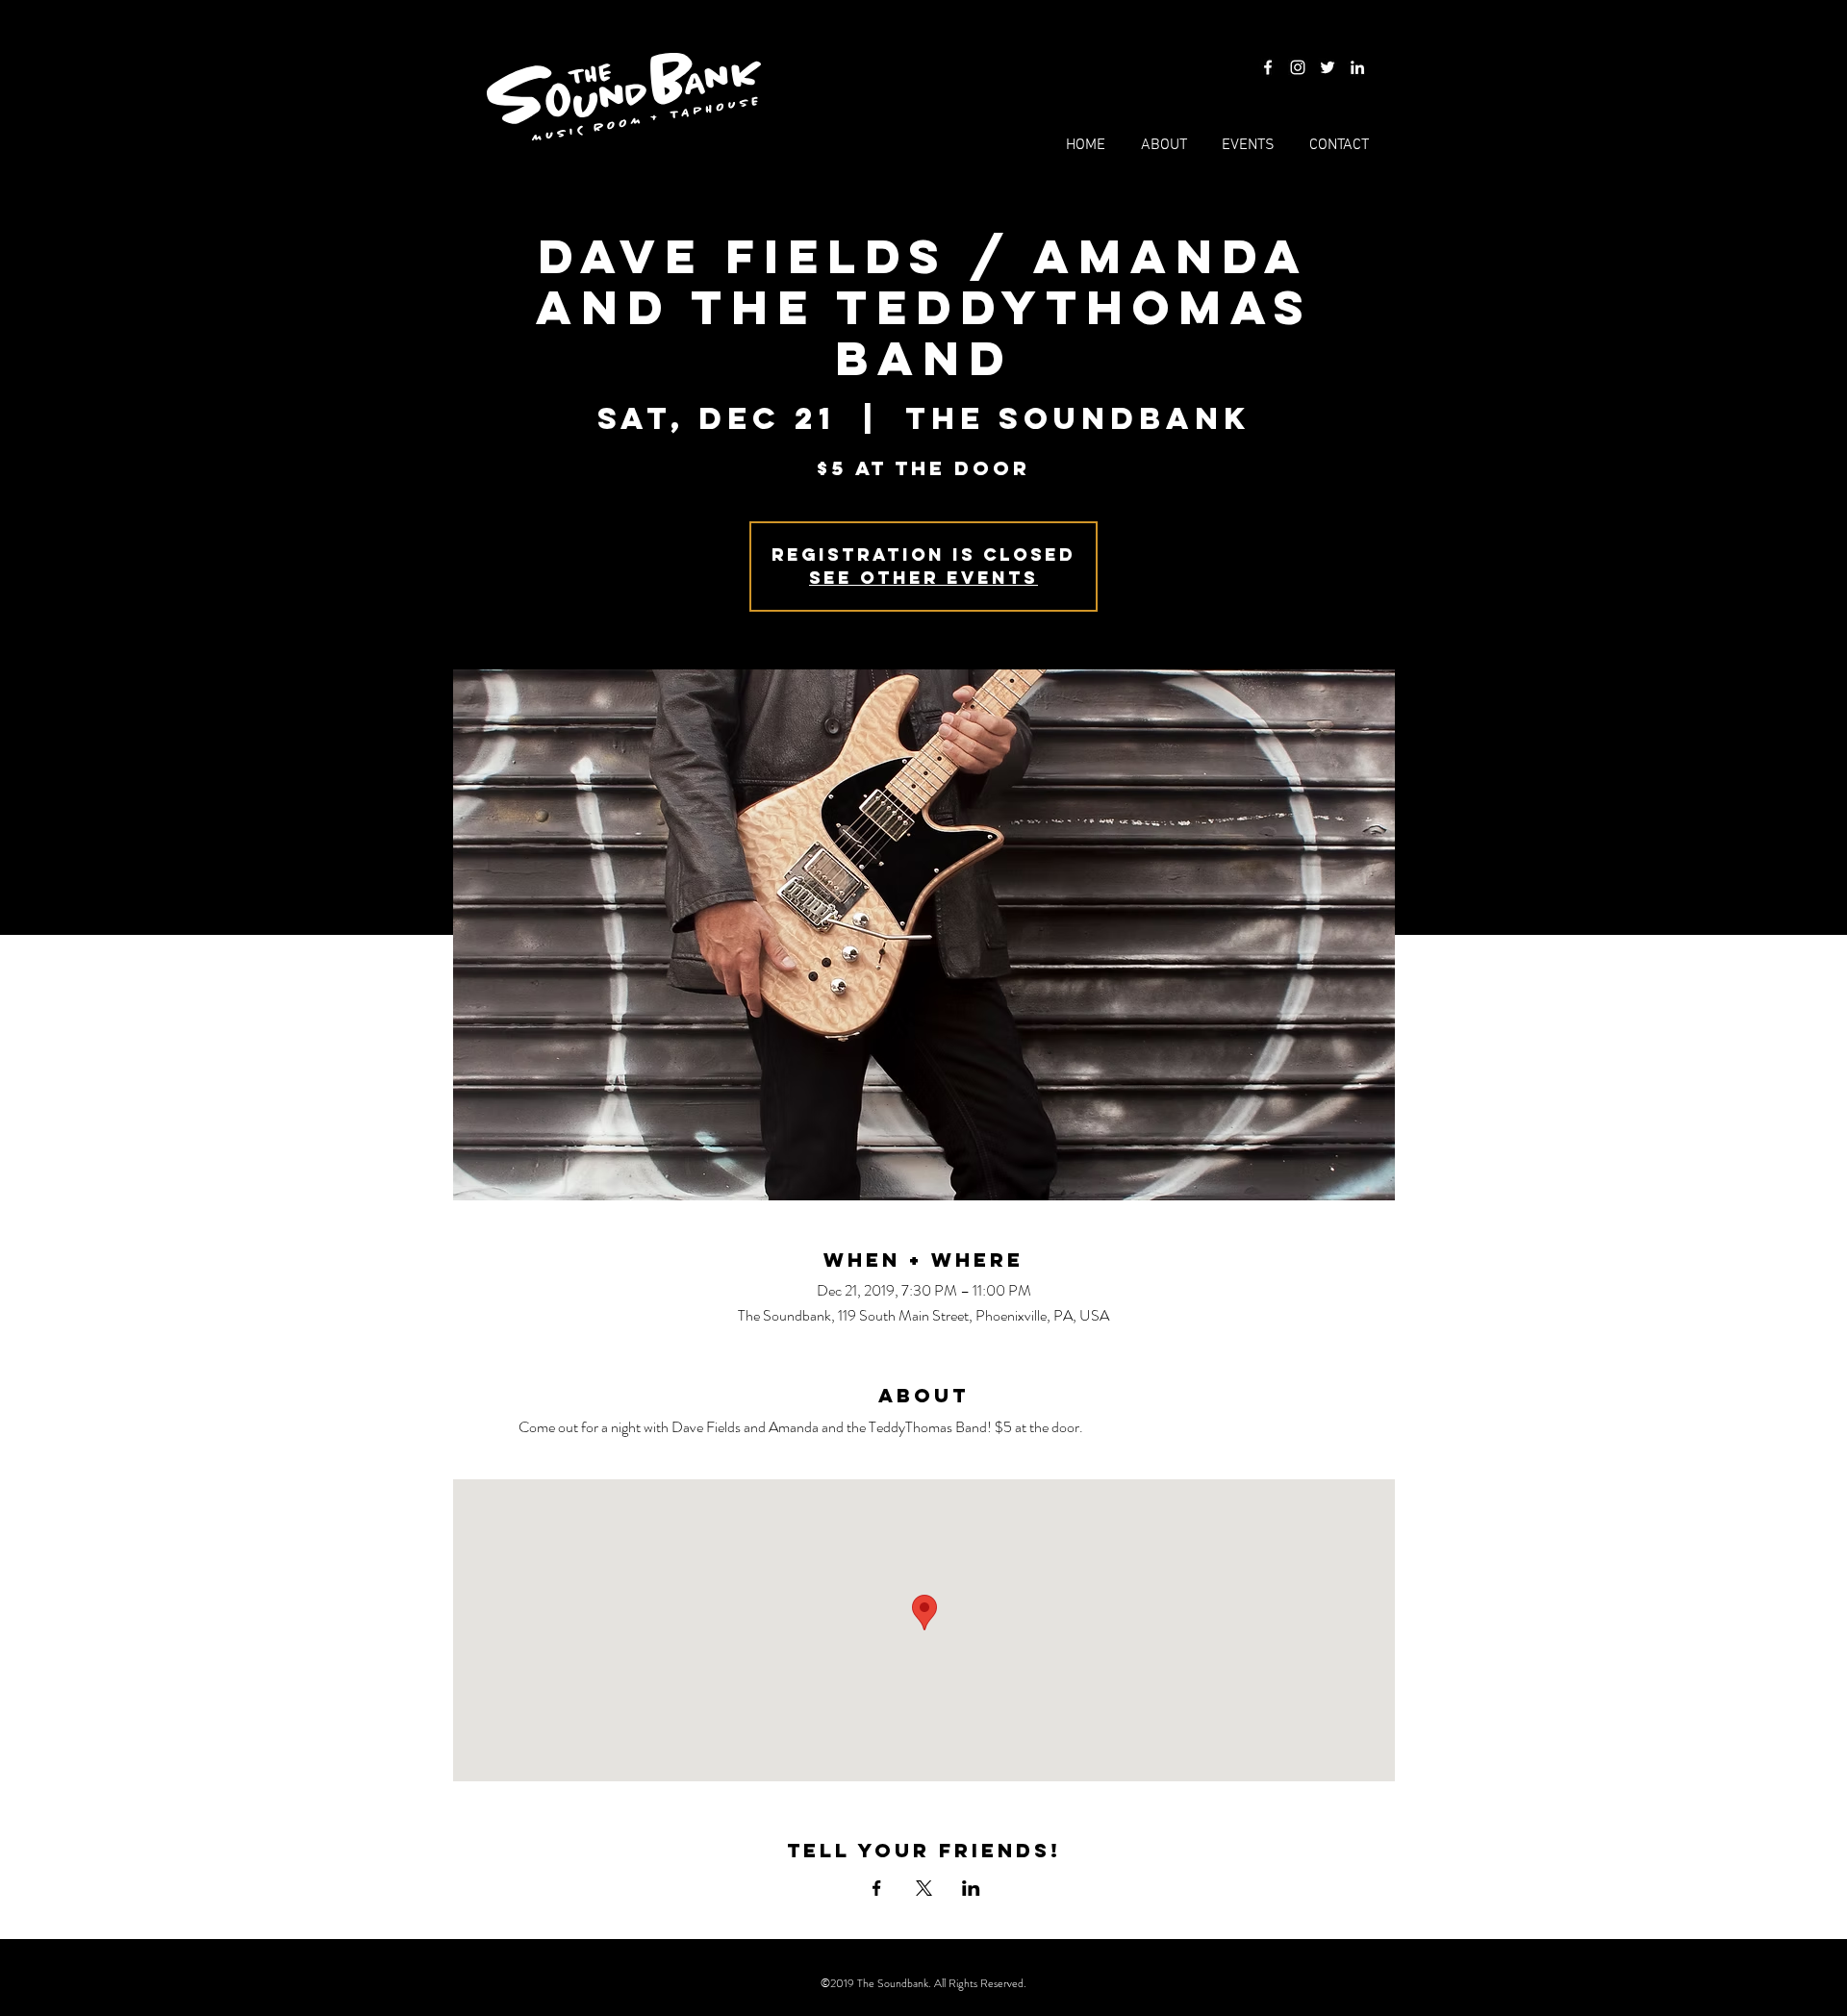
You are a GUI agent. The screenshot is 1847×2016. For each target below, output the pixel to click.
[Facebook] (1268, 67)
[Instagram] (1298, 67)
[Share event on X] (924, 1888)
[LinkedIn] (1357, 67)
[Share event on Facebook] (877, 1888)
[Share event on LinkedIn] (971, 1888)
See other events (923, 578)
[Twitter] (1328, 67)
